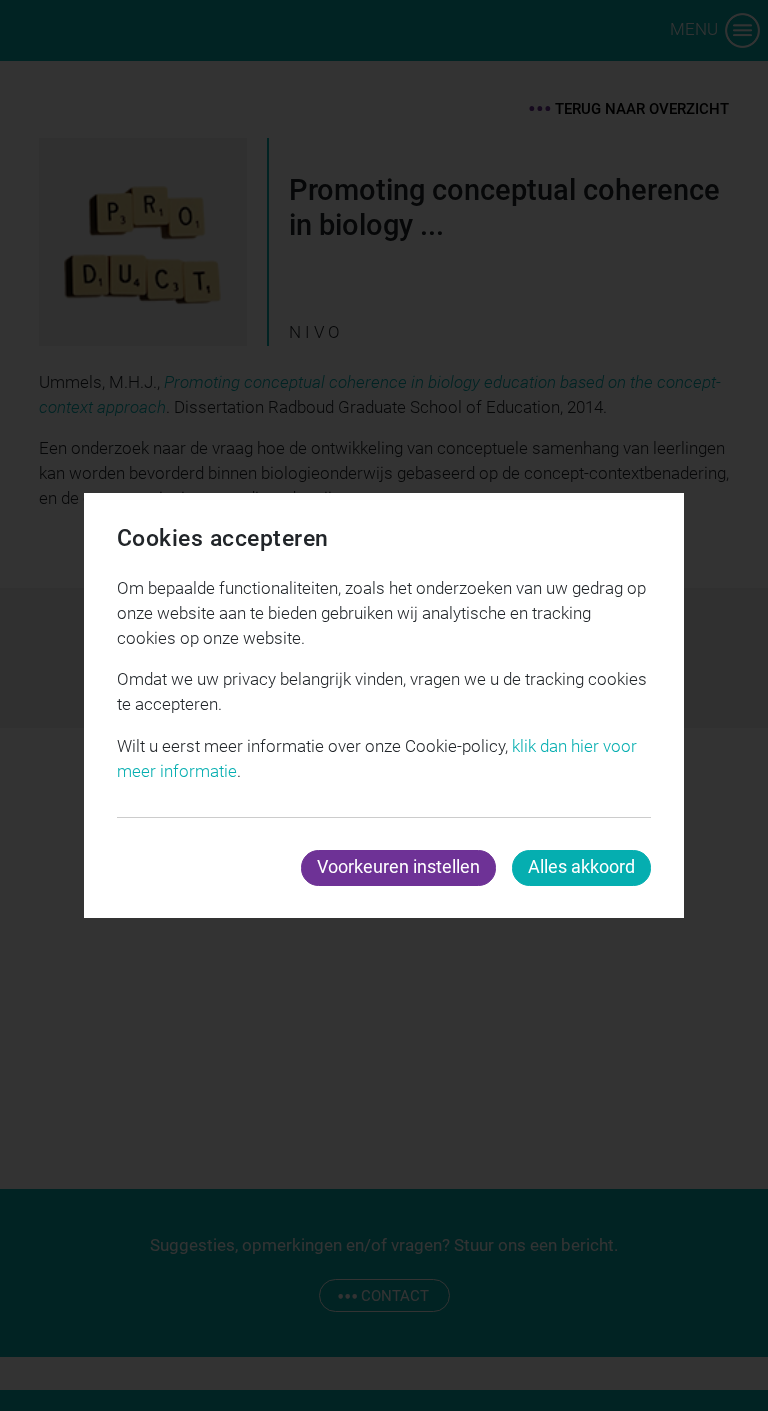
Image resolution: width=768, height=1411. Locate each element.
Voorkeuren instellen (398, 866)
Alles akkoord (581, 866)
